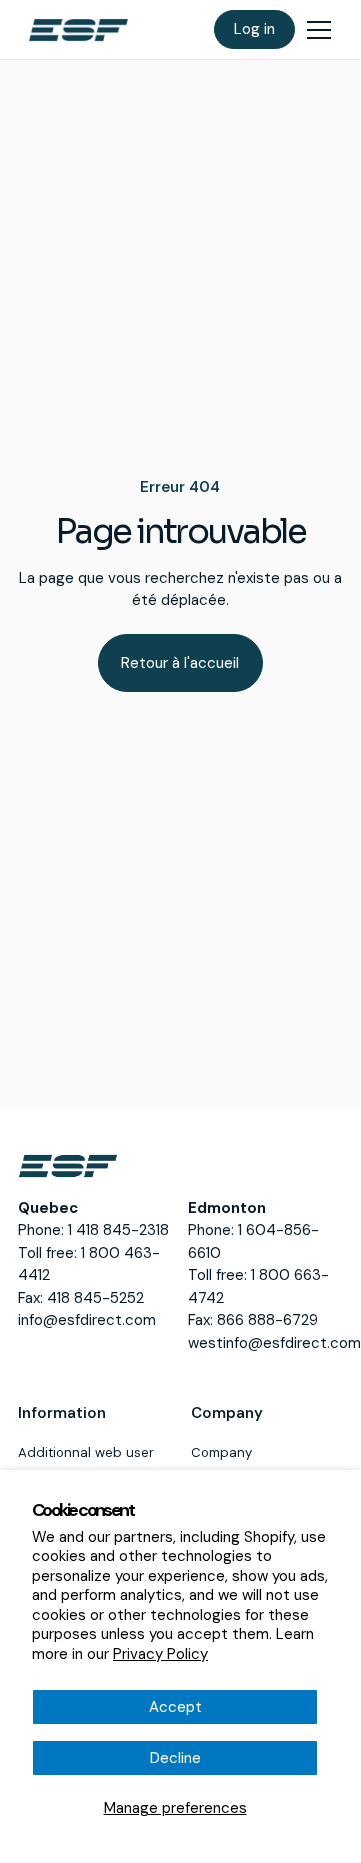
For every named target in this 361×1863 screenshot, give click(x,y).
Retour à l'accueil (180, 663)
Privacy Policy (160, 1654)
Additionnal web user (86, 1452)
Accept (175, 1707)
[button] (319, 30)
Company (221, 1452)
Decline (175, 1758)
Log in (254, 29)
